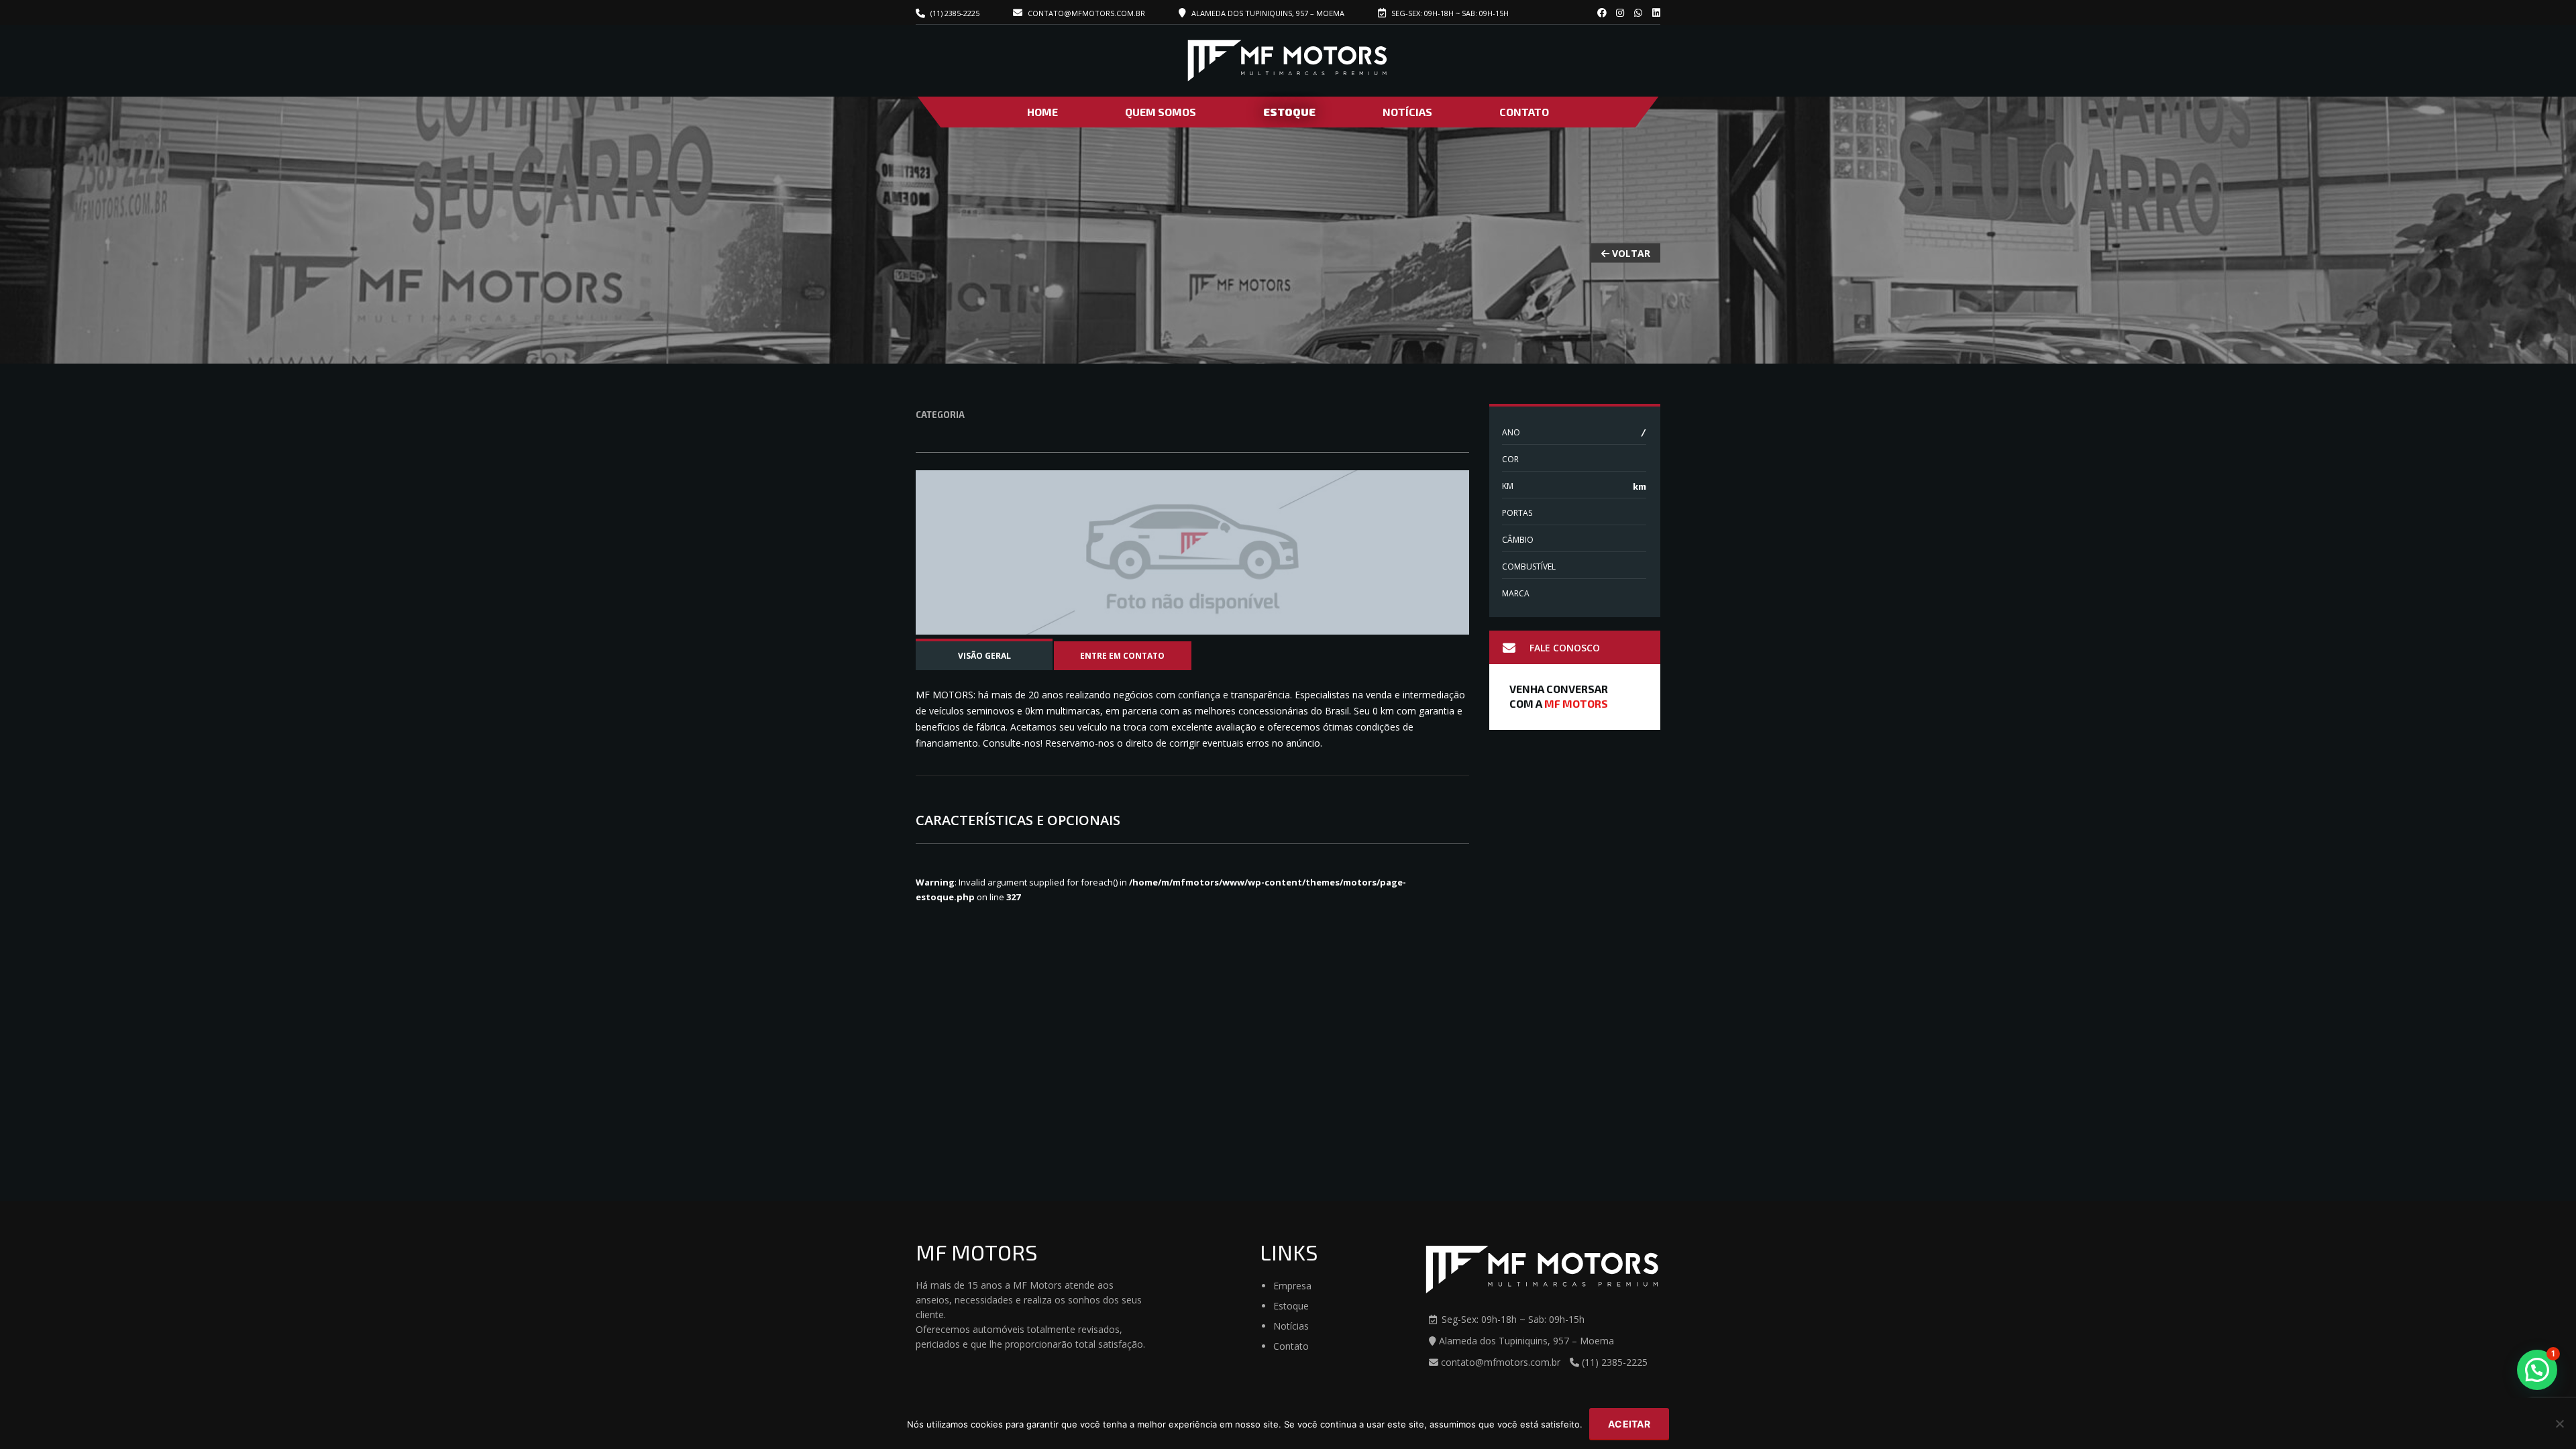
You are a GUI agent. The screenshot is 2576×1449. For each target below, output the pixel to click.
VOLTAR (1630, 253)
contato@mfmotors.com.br (1085, 13)
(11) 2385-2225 (955, 13)
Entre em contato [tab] (1122, 656)
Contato (1524, 112)
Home (1042, 112)
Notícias (1407, 112)
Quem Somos (1161, 112)
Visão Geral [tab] (984, 656)
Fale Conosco (1565, 648)
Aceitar (1629, 1424)
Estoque (1289, 112)
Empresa (1292, 1286)
